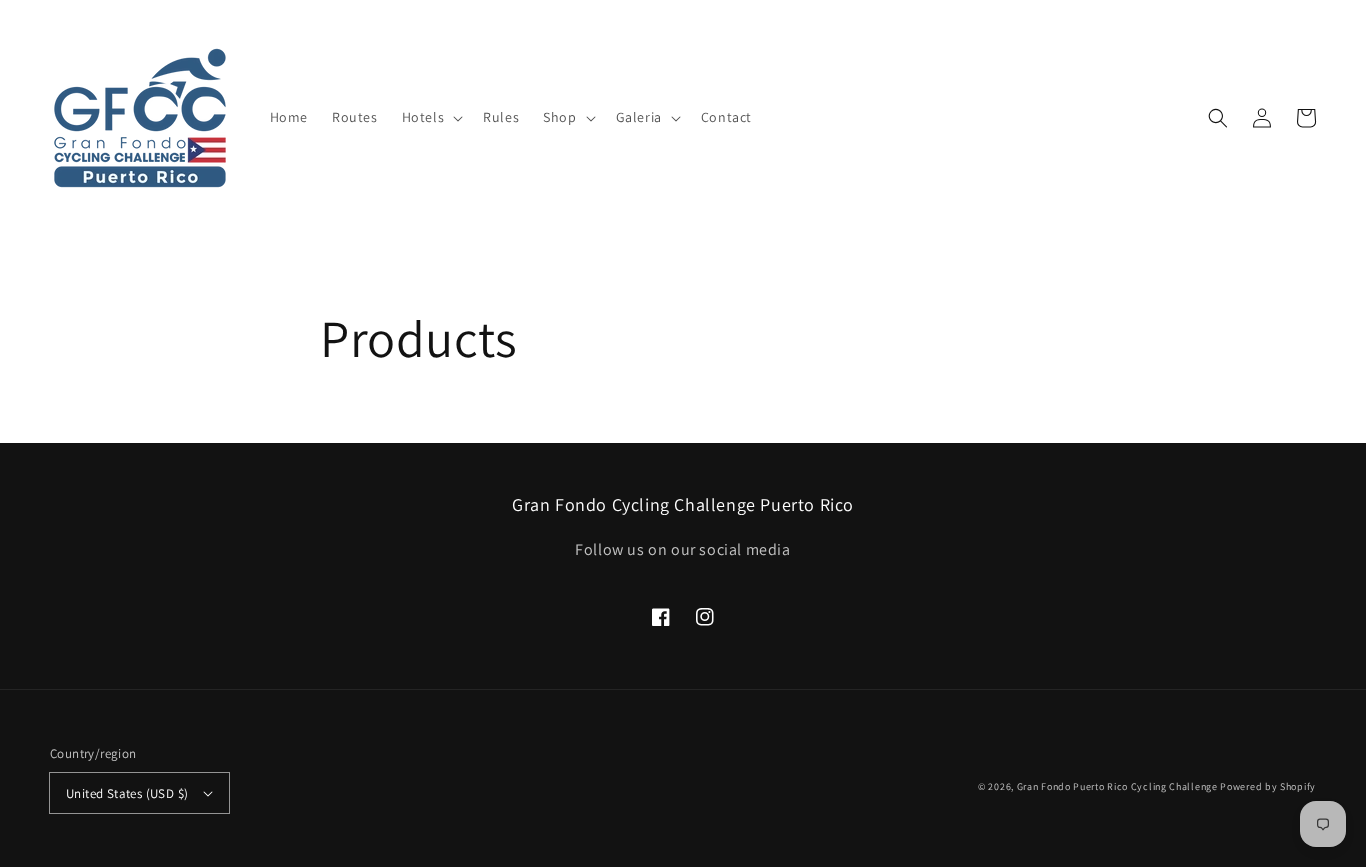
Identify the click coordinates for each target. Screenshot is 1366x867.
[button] (431, 117)
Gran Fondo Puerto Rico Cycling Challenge (1117, 786)
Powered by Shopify (1268, 786)
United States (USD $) (127, 793)
